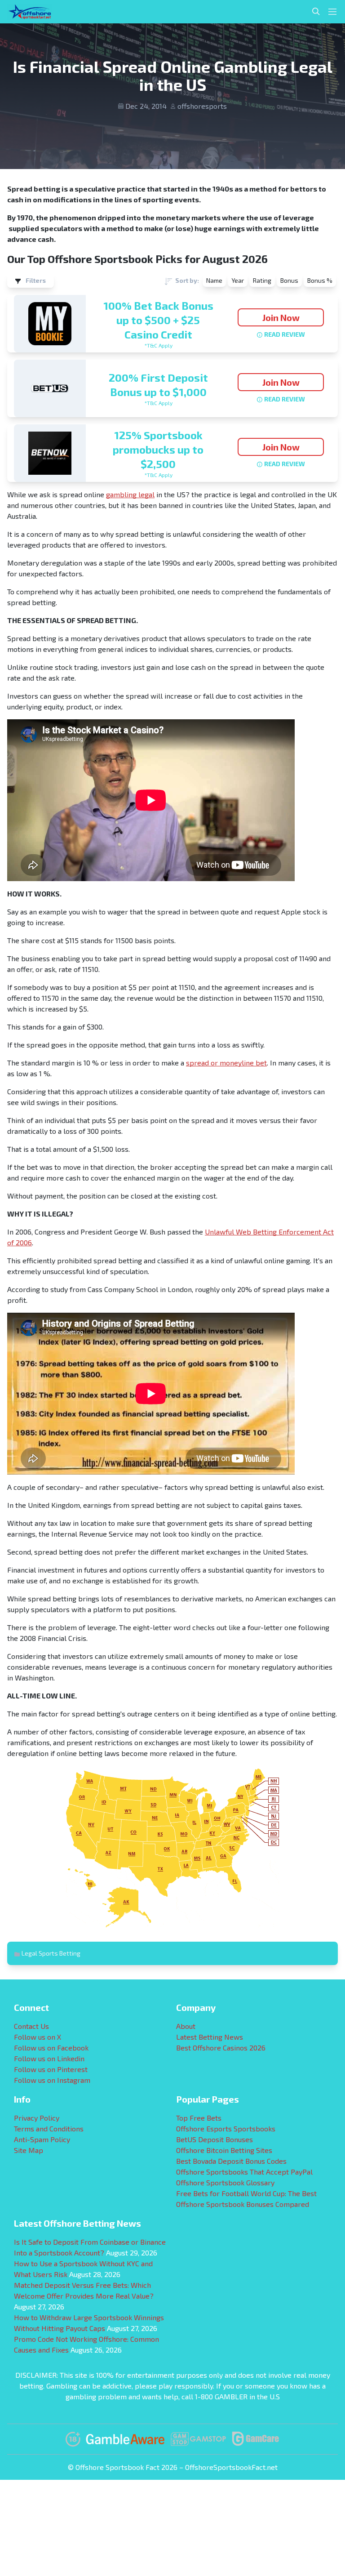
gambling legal (130, 494)
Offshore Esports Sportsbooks (226, 2128)
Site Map (29, 2150)
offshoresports (202, 106)
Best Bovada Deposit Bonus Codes (231, 2161)
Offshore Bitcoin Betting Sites (224, 2150)
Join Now (281, 317)
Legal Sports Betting (51, 1953)
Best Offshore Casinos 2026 (221, 2048)
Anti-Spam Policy (42, 2139)
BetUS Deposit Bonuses (215, 2139)
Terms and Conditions (49, 2128)
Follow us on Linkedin (49, 2058)
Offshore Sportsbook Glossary (225, 2182)
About (186, 2026)
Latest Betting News (210, 2037)
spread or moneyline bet (226, 1063)
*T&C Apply (158, 345)
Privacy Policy (37, 2118)
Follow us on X (38, 2037)
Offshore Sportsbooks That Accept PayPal (244, 2172)
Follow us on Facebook (51, 2048)
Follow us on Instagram (52, 2080)
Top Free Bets (199, 2118)
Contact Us (31, 2026)
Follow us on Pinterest (51, 2069)
